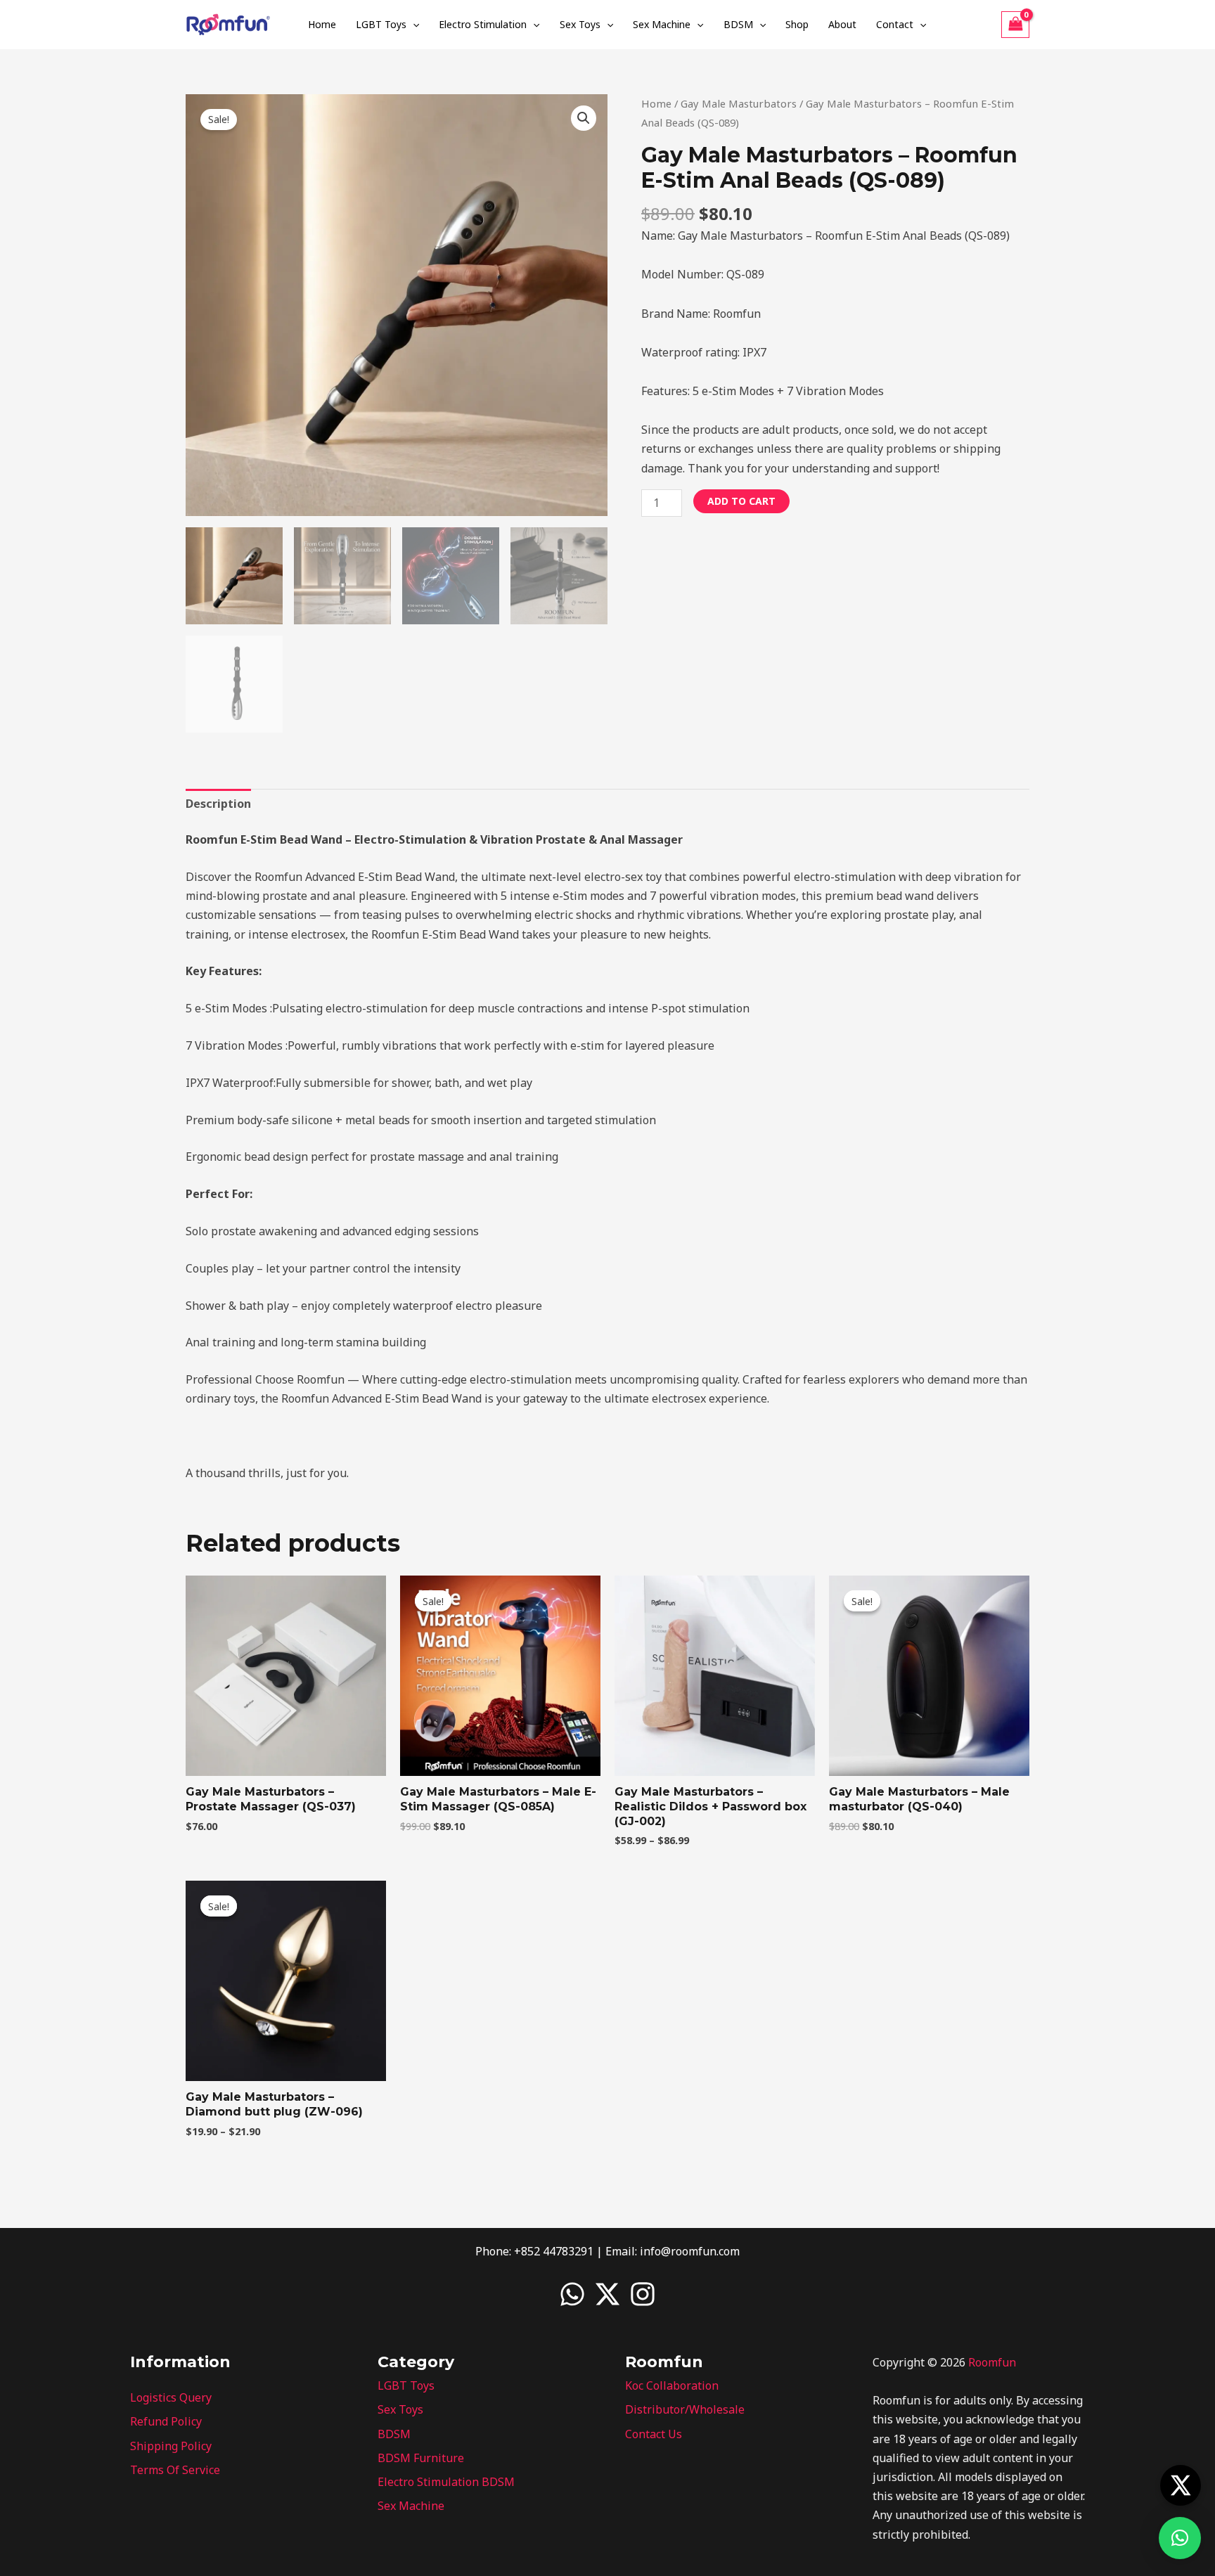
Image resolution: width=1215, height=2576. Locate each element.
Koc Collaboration (672, 2385)
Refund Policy (166, 2421)
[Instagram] (643, 2294)
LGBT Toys (381, 24)
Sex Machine (662, 24)
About (842, 24)
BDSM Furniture (421, 2458)
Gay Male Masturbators (739, 103)
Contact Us (654, 2434)
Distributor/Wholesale (685, 2409)
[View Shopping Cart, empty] (1015, 25)
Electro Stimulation (483, 24)
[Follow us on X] (1181, 2485)
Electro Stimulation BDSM (446, 2482)
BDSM (738, 24)
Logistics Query (171, 2397)
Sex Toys (580, 24)
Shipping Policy (171, 2446)
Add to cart (741, 501)
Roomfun (992, 2362)
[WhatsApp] (572, 2294)
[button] (413, 25)
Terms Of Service (175, 2470)
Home (322, 24)
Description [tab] (218, 804)
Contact (895, 24)
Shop (797, 24)
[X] (607, 2294)
